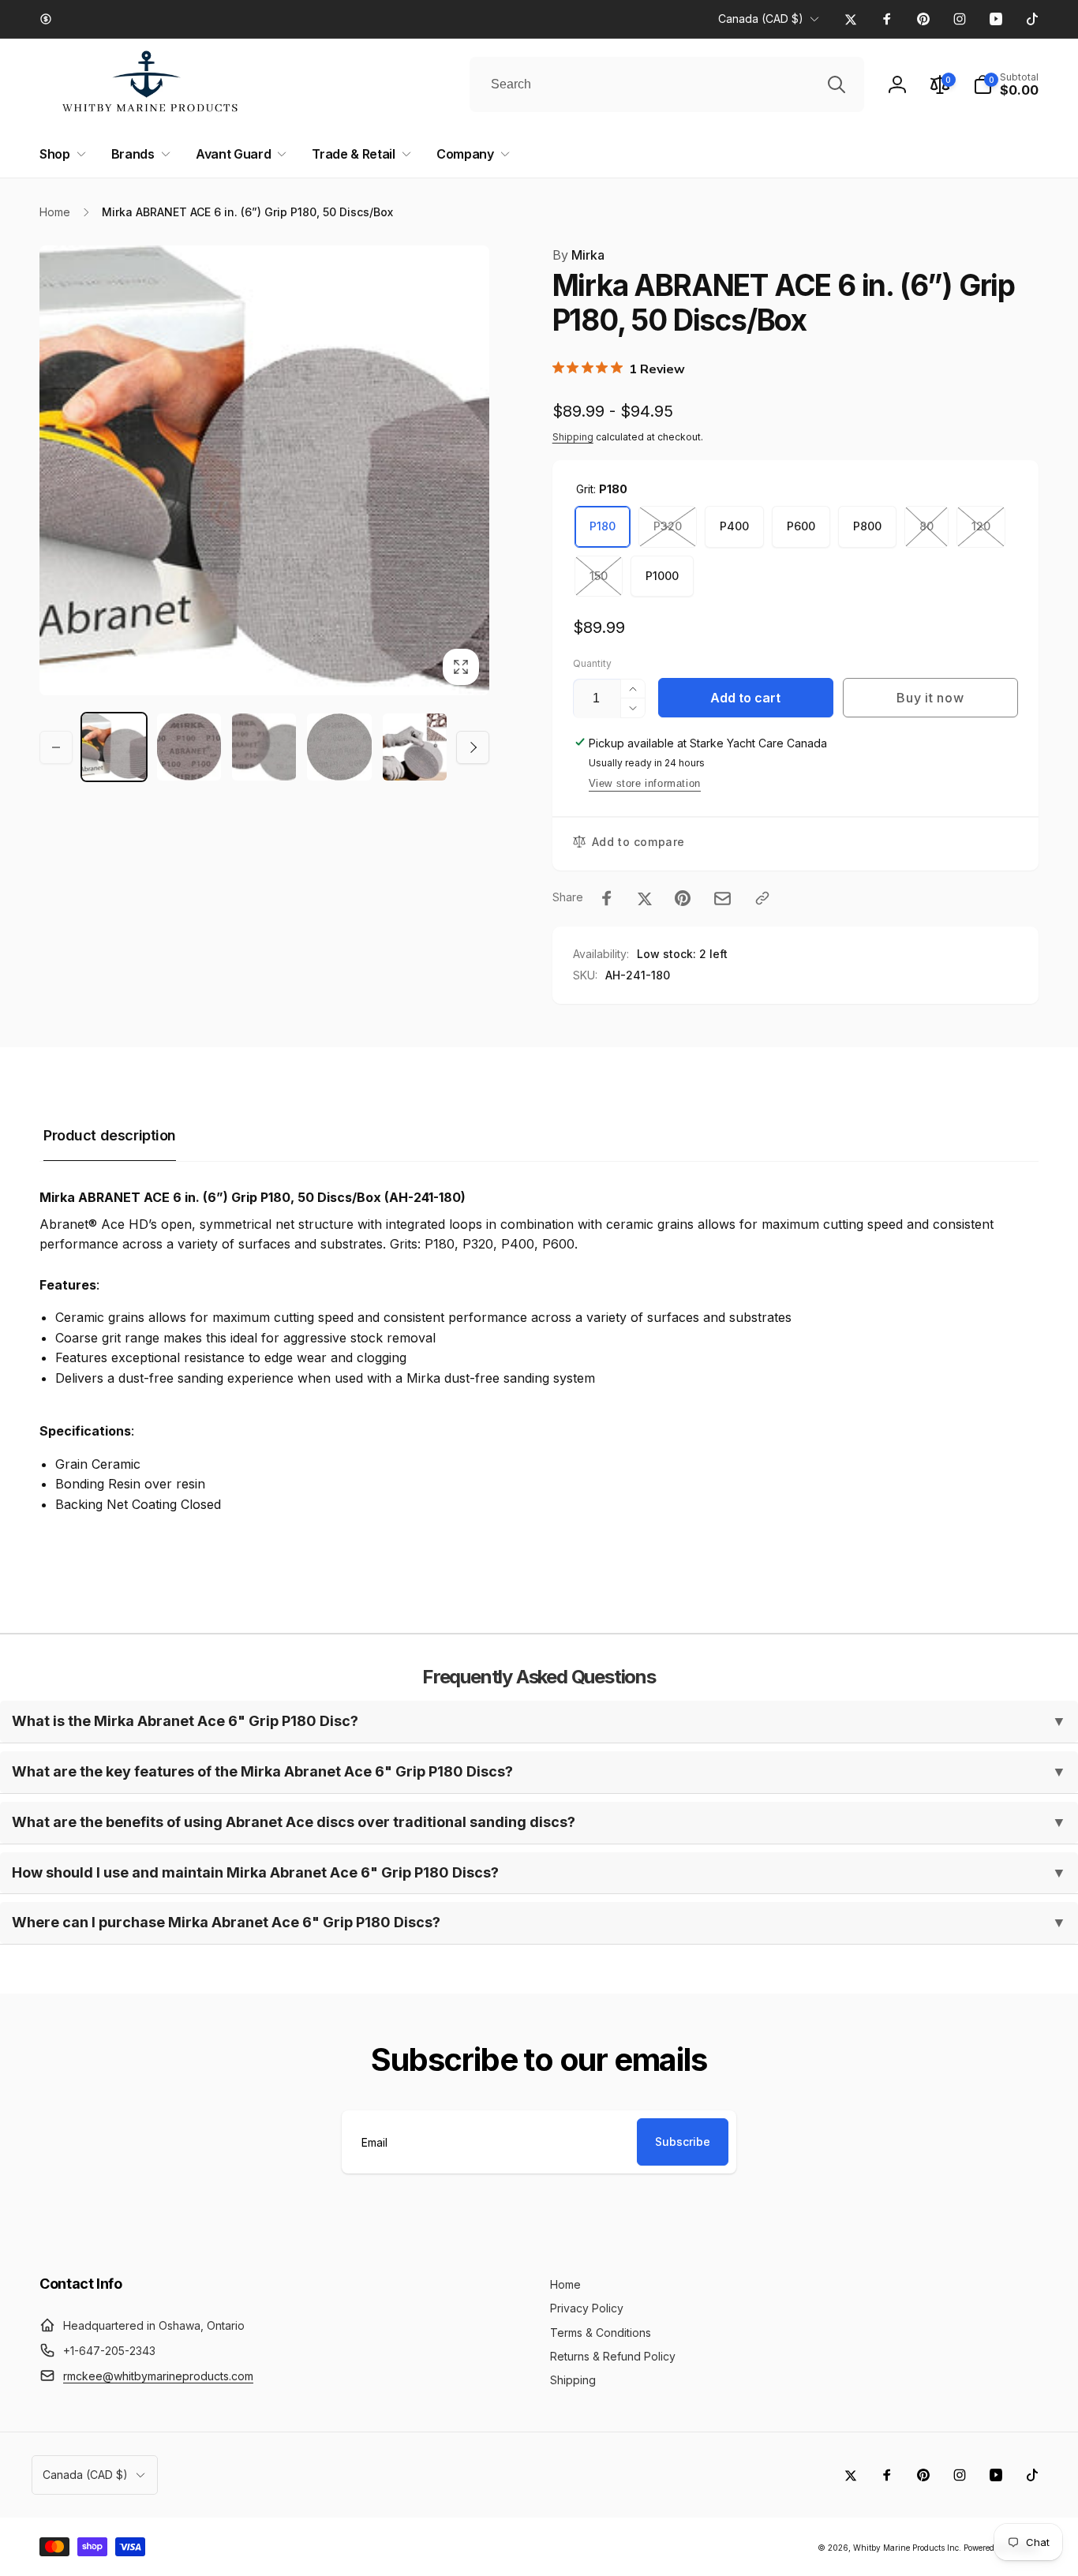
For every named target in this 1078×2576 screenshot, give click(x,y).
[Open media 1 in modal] (264, 470)
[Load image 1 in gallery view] (114, 747)
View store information (645, 783)
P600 (801, 526)
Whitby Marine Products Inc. (907, 2548)
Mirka (578, 255)
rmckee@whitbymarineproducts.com (158, 2376)
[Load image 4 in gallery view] (339, 747)
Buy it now (930, 698)
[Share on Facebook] (607, 898)
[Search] (837, 84)
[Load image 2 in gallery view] (189, 747)
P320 (668, 526)
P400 (734, 526)
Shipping (573, 437)
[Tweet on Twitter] (645, 898)
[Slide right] (473, 747)
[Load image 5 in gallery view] (415, 747)
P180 (603, 526)
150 (599, 576)
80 (926, 526)
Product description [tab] (110, 1135)
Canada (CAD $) (761, 19)
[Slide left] (56, 747)
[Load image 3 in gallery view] (264, 747)
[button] (60, 154)
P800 (867, 526)
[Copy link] (762, 898)
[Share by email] (722, 899)
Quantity (592, 663)
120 (981, 526)
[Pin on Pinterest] (683, 898)
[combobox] (667, 84)
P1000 (662, 576)
